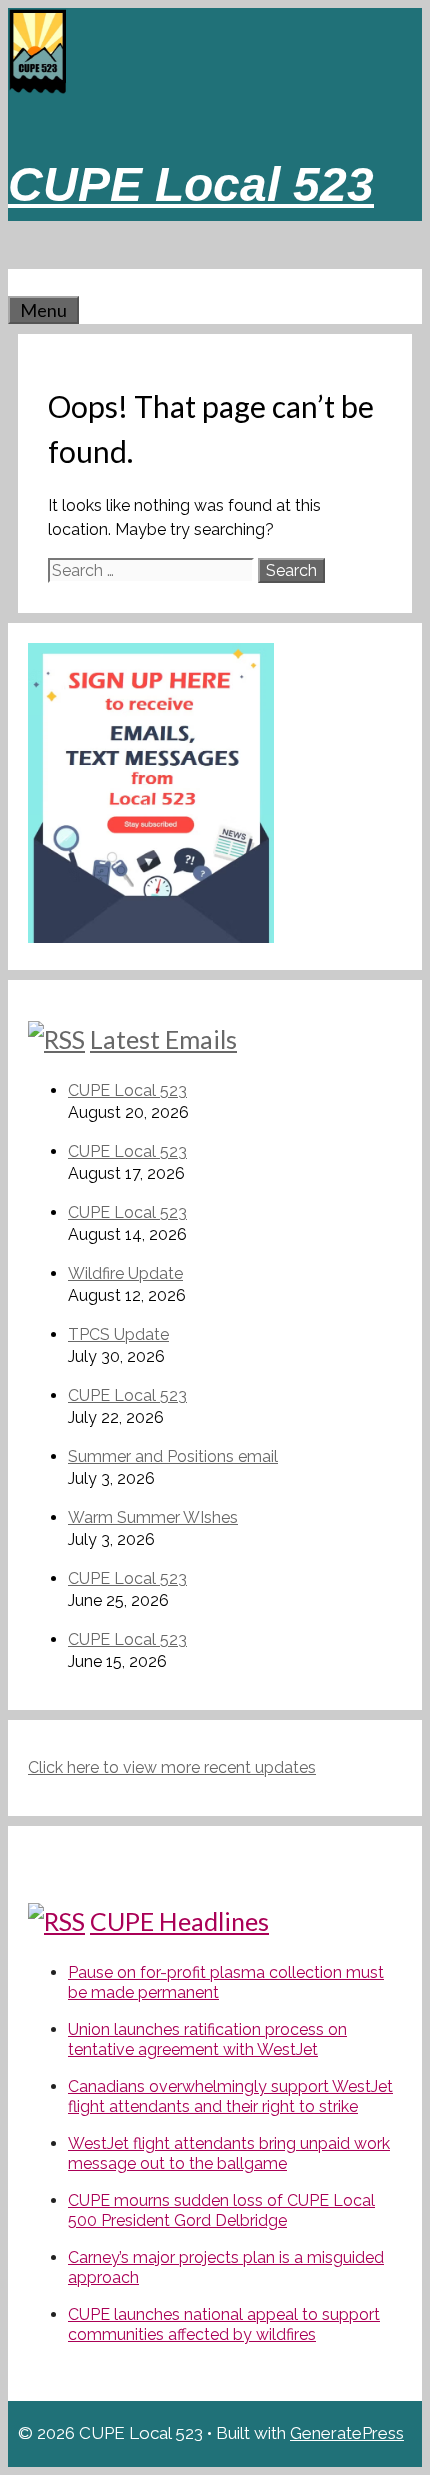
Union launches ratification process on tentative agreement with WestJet (207, 2039)
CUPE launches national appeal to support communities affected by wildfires (224, 2324)
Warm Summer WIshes (153, 1517)
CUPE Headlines (179, 1921)
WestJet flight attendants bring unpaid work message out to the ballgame (229, 2153)
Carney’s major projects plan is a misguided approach (226, 2267)
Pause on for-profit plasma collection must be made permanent (226, 1982)
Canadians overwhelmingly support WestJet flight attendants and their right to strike (230, 2096)
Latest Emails (163, 1039)
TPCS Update (118, 1334)
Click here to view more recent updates (172, 1767)
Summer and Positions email (173, 1456)
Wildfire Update (125, 1273)
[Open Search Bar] (18, 282)
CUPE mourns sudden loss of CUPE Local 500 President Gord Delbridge (221, 2210)
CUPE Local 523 (191, 184)
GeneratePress (347, 2433)
